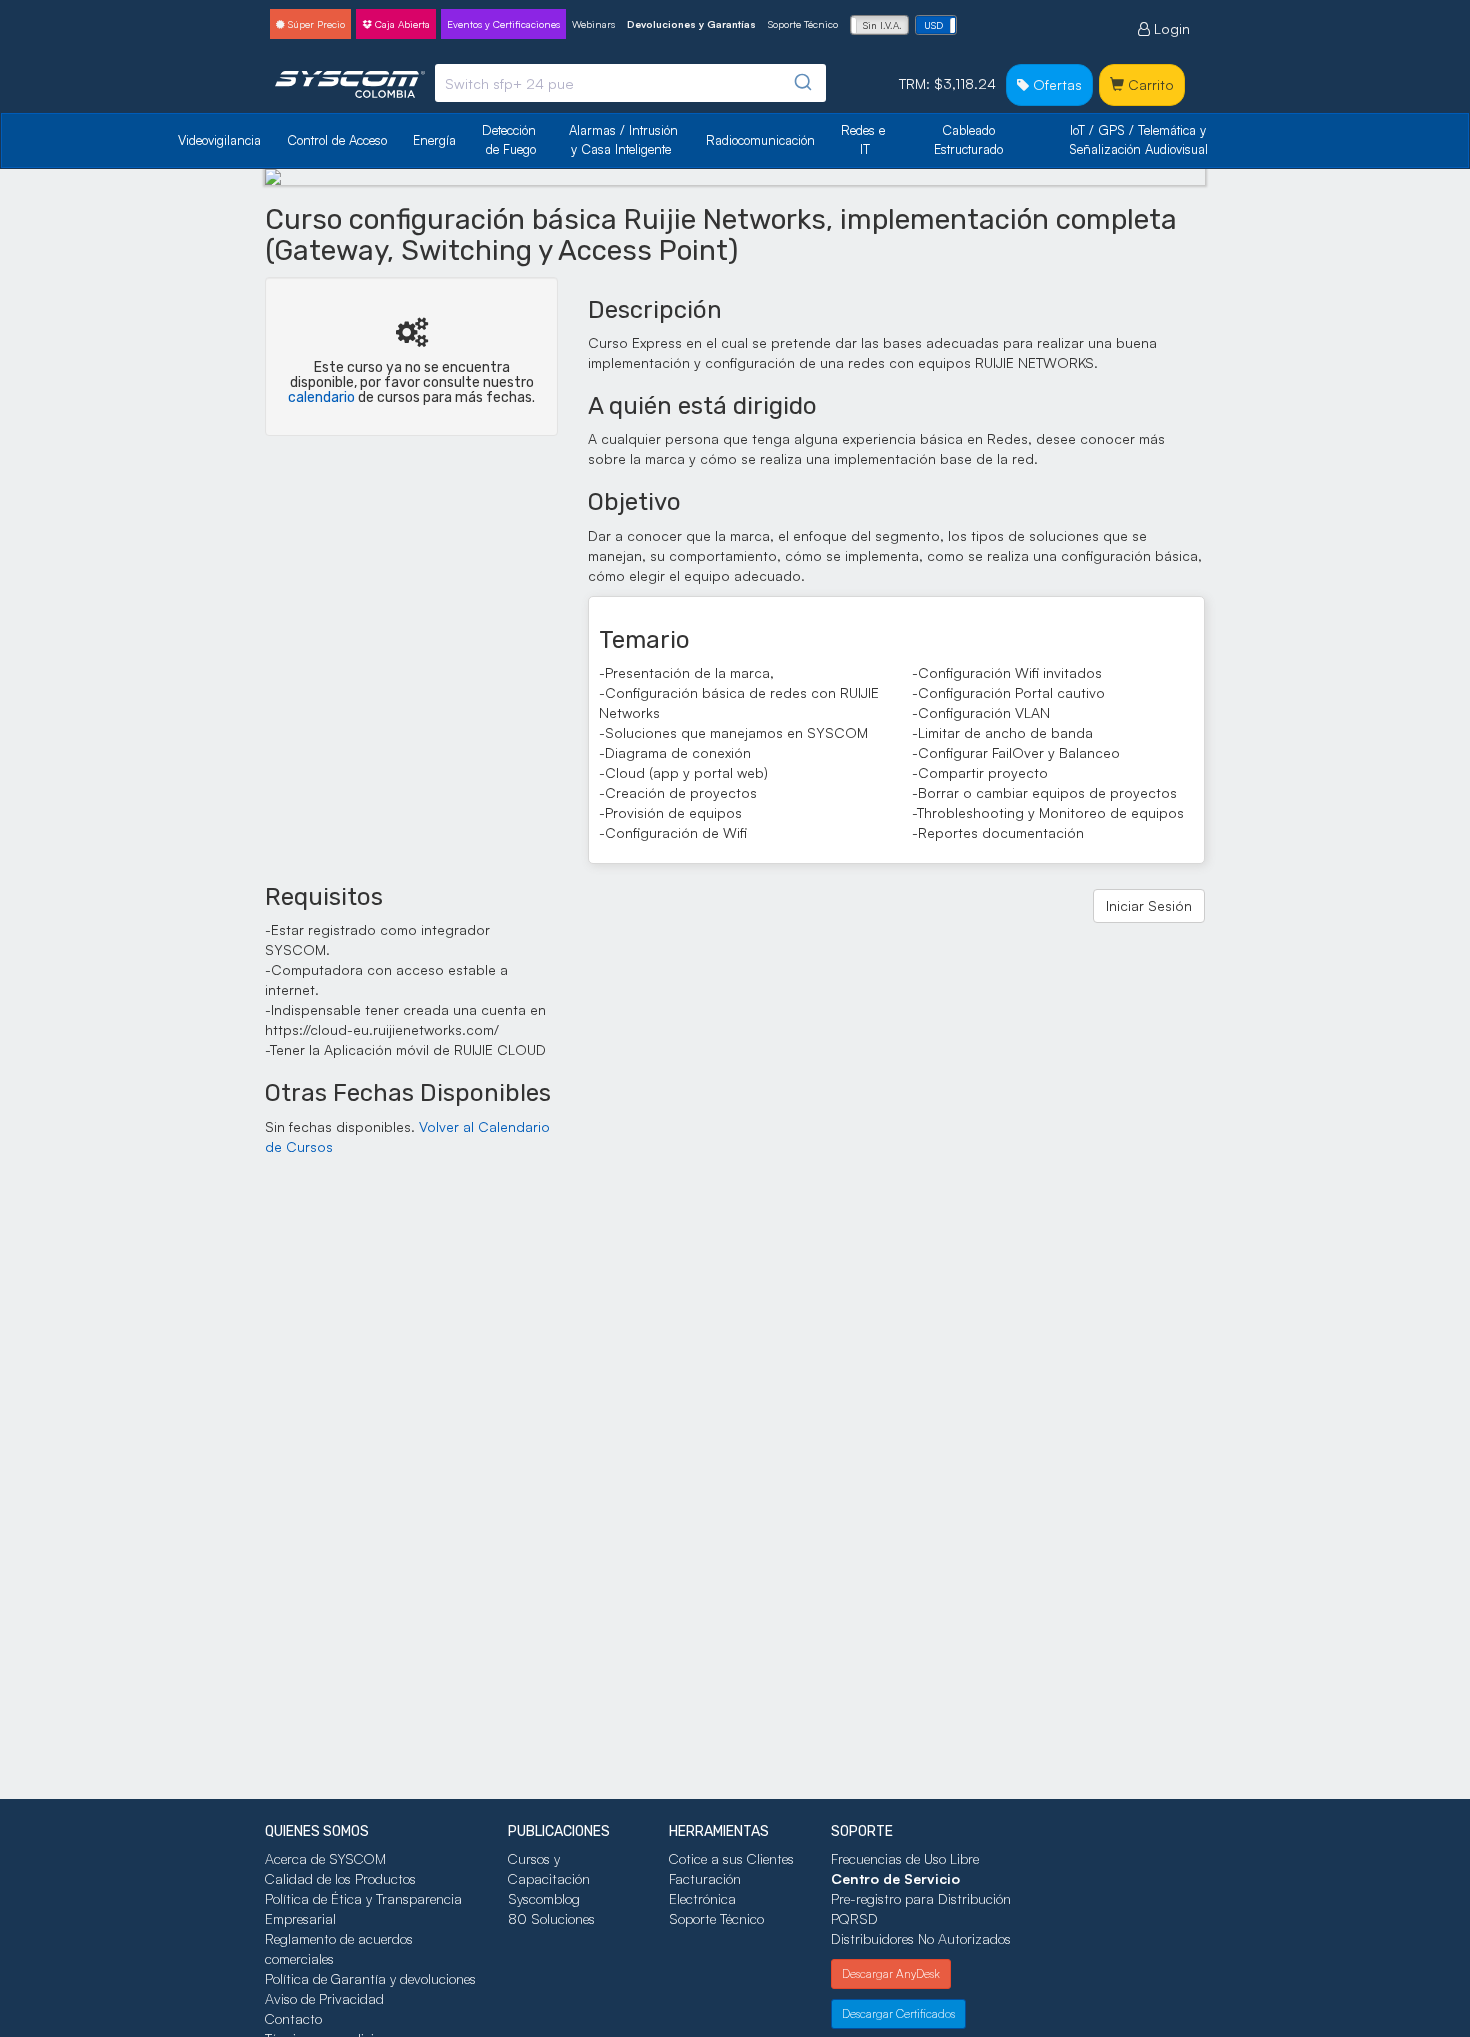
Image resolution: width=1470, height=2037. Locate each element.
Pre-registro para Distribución (921, 1898)
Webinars (593, 24)
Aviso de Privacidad (324, 1998)
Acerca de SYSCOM (325, 1858)
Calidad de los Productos (340, 1878)
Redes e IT (863, 139)
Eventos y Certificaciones (503, 24)
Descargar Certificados (898, 2013)
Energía (434, 140)
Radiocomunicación (760, 140)
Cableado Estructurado (968, 139)
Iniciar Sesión (1149, 905)
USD (933, 25)
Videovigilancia (219, 140)
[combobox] (630, 83)
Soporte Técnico (803, 24)
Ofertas (1055, 84)
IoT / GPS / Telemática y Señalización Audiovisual (1140, 139)
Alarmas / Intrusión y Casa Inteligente (625, 139)
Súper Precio (315, 24)
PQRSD (854, 1918)
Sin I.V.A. (882, 25)
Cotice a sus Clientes (731, 1858)
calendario (321, 397)
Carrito (1149, 84)
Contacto (293, 2018)
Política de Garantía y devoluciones (370, 1978)
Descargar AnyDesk (891, 1973)
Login (1170, 28)
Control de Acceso (337, 140)
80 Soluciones (551, 1918)
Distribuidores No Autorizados (921, 1938)
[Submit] (801, 82)
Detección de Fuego (511, 139)
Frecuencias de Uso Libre (905, 1858)
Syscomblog (544, 1898)
